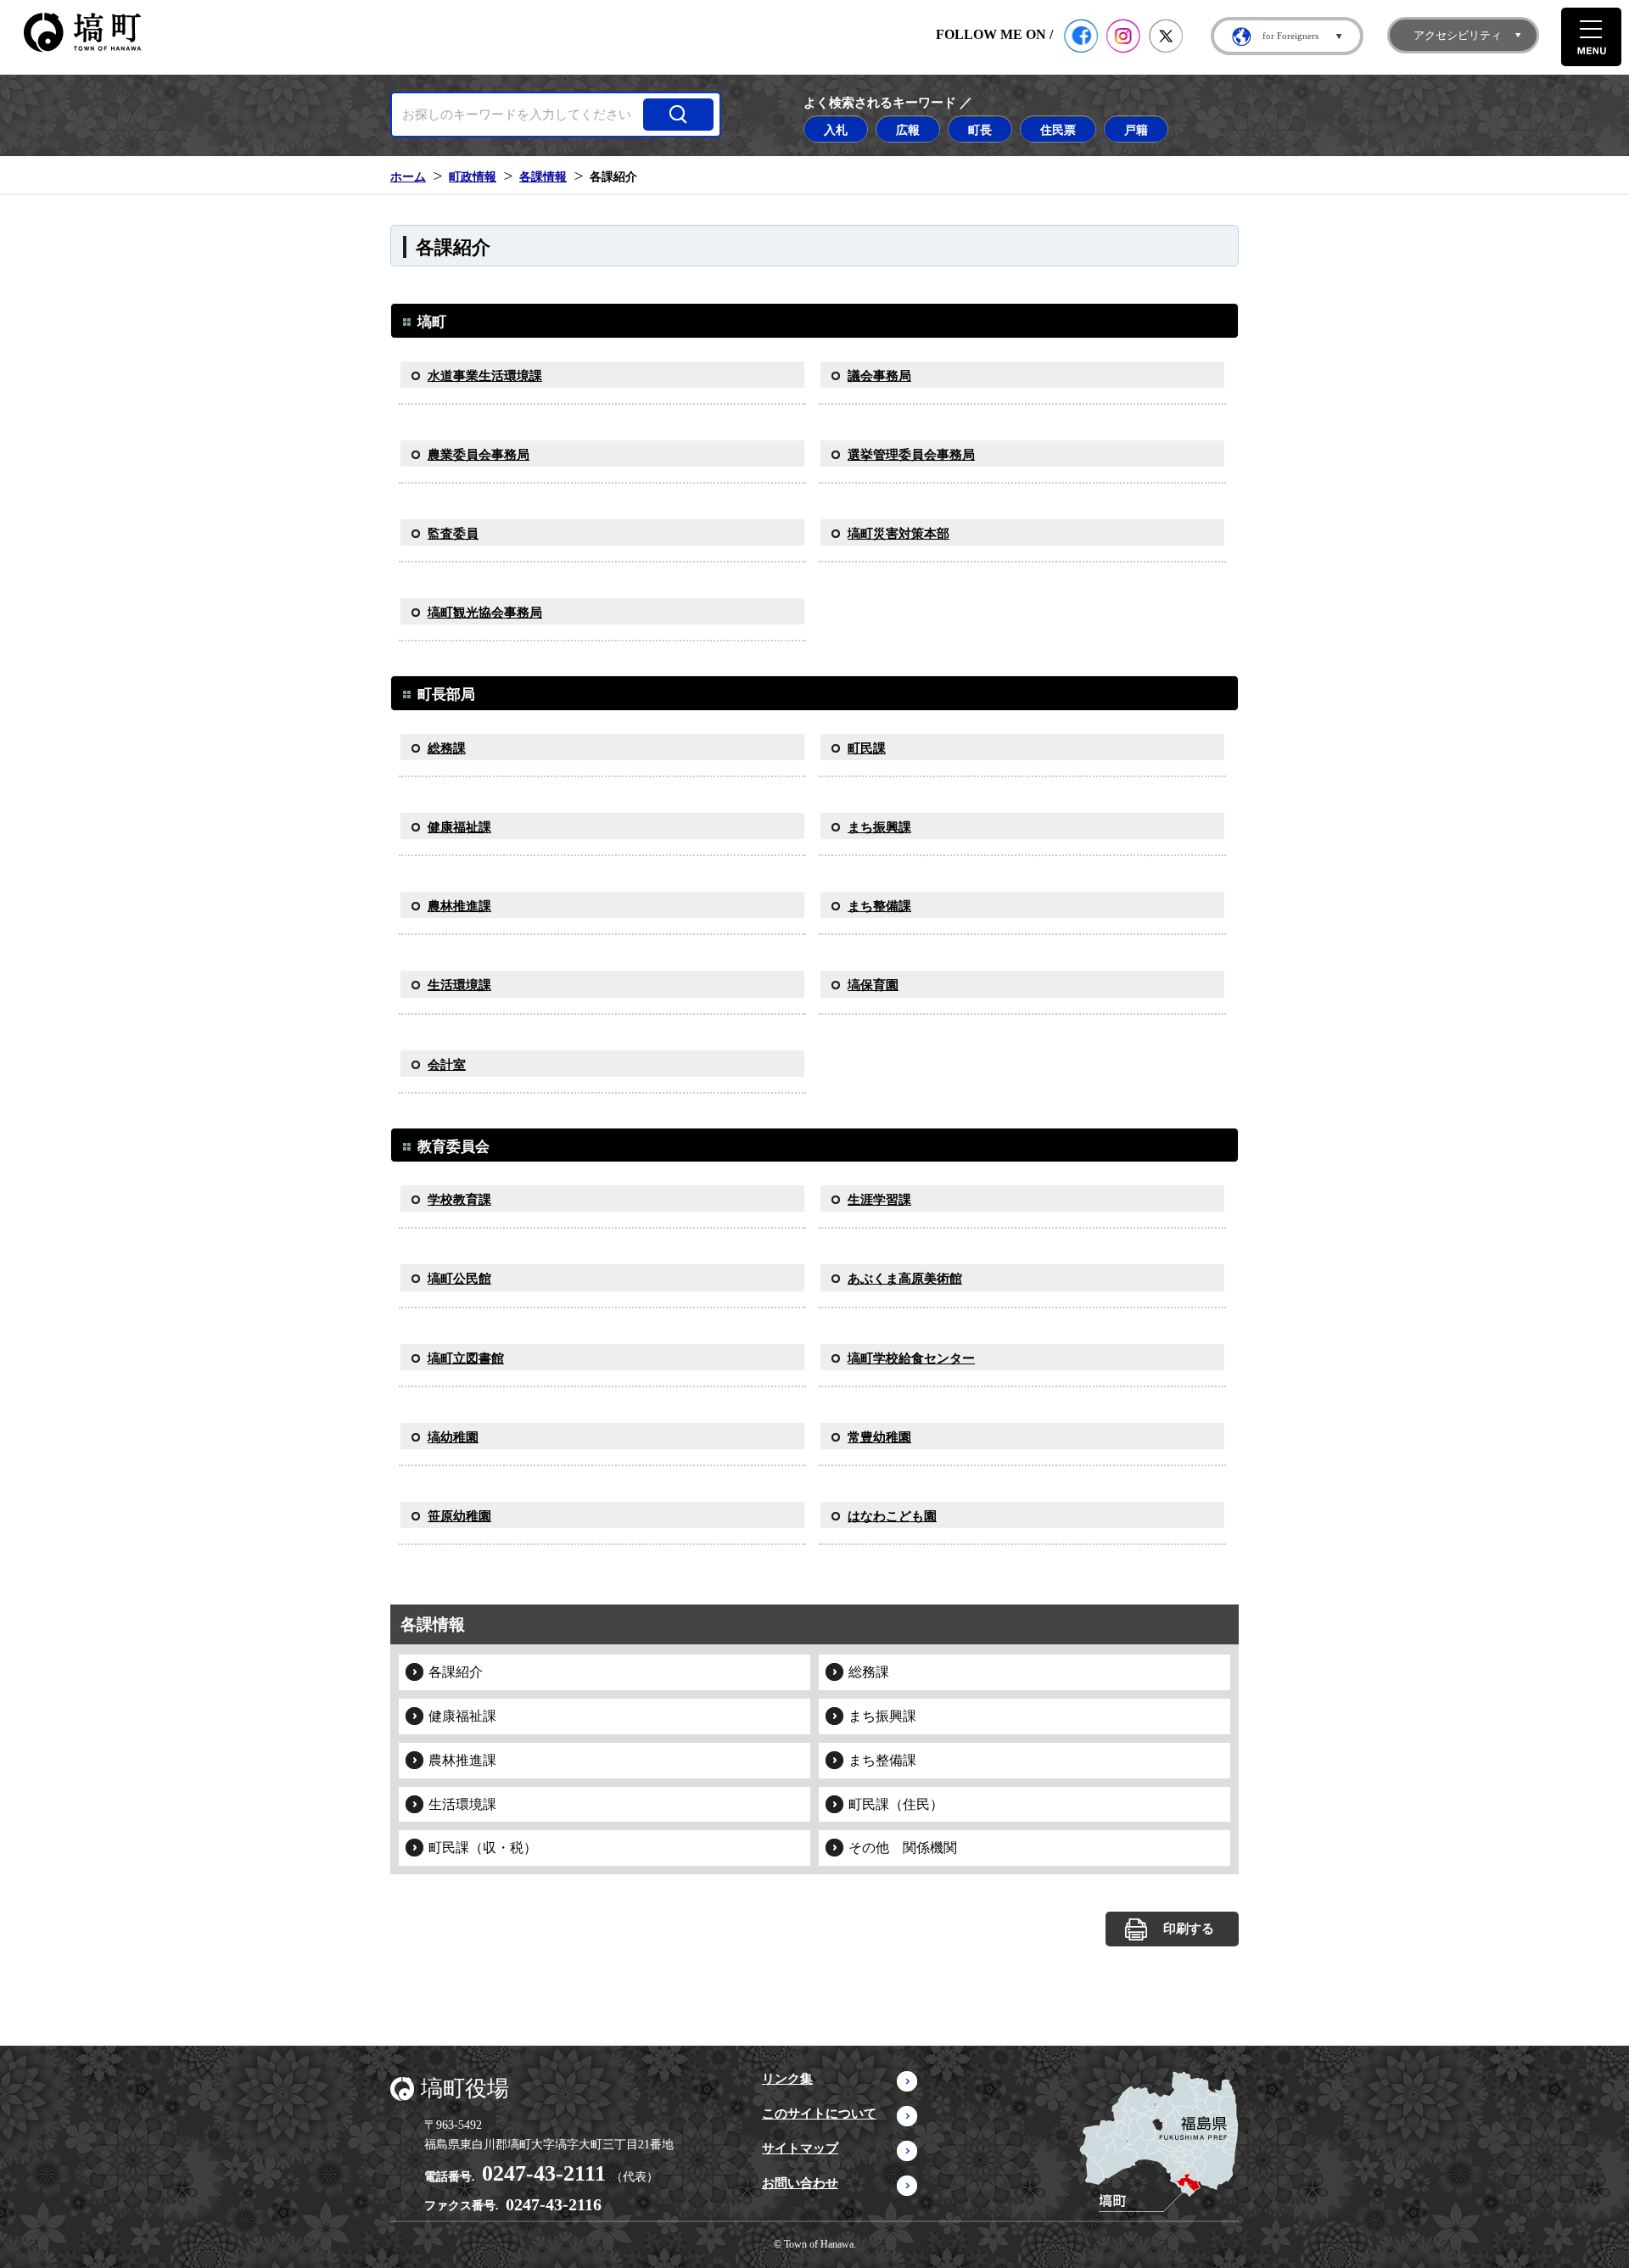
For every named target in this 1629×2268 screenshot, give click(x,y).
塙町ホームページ (82, 33)
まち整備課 (879, 906)
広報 (908, 130)
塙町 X (1166, 36)
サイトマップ (800, 2148)
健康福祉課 (459, 827)
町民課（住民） (896, 1804)
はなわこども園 (892, 1516)
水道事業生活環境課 (485, 376)
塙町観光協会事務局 (485, 613)
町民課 (867, 748)
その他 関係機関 (903, 1848)
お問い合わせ (800, 2183)
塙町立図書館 (466, 1358)
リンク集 (787, 2079)
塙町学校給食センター (911, 1358)
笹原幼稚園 (459, 1516)
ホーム (408, 176)
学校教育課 (459, 1200)
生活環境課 (459, 985)
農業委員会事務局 (479, 455)
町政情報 (473, 176)
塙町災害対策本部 (898, 534)
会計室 (447, 1065)
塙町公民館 (459, 1279)
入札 (836, 130)
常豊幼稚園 (879, 1437)
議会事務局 (879, 376)
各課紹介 (456, 1672)
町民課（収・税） (483, 1848)
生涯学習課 (879, 1200)
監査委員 (453, 534)
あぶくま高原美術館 (905, 1279)
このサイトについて (819, 2114)
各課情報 (543, 176)
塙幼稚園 (453, 1437)
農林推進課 (459, 906)
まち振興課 (879, 827)
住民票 (1058, 130)
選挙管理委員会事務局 (911, 455)
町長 (980, 130)
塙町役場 (465, 2089)
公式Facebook (1081, 36)
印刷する (1189, 1929)
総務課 (447, 748)
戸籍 (1136, 130)
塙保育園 (873, 985)
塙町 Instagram (1123, 36)
